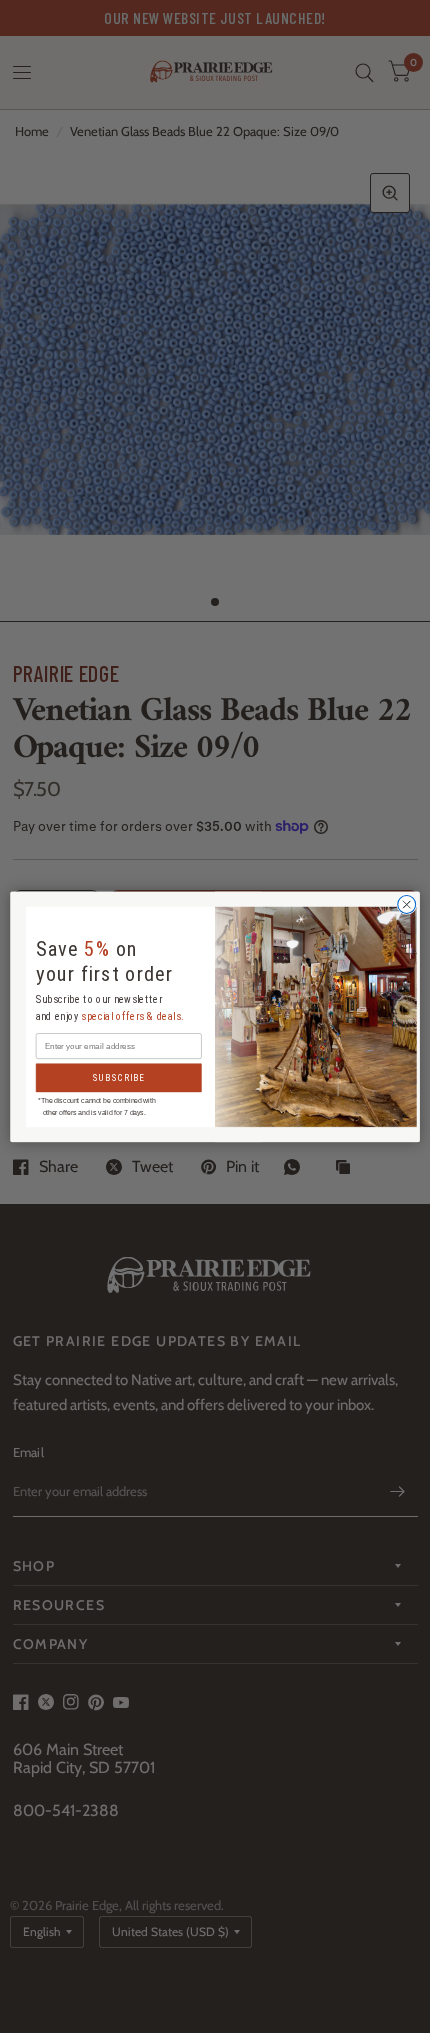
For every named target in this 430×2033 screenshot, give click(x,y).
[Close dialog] (407, 904)
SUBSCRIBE (118, 1077)
